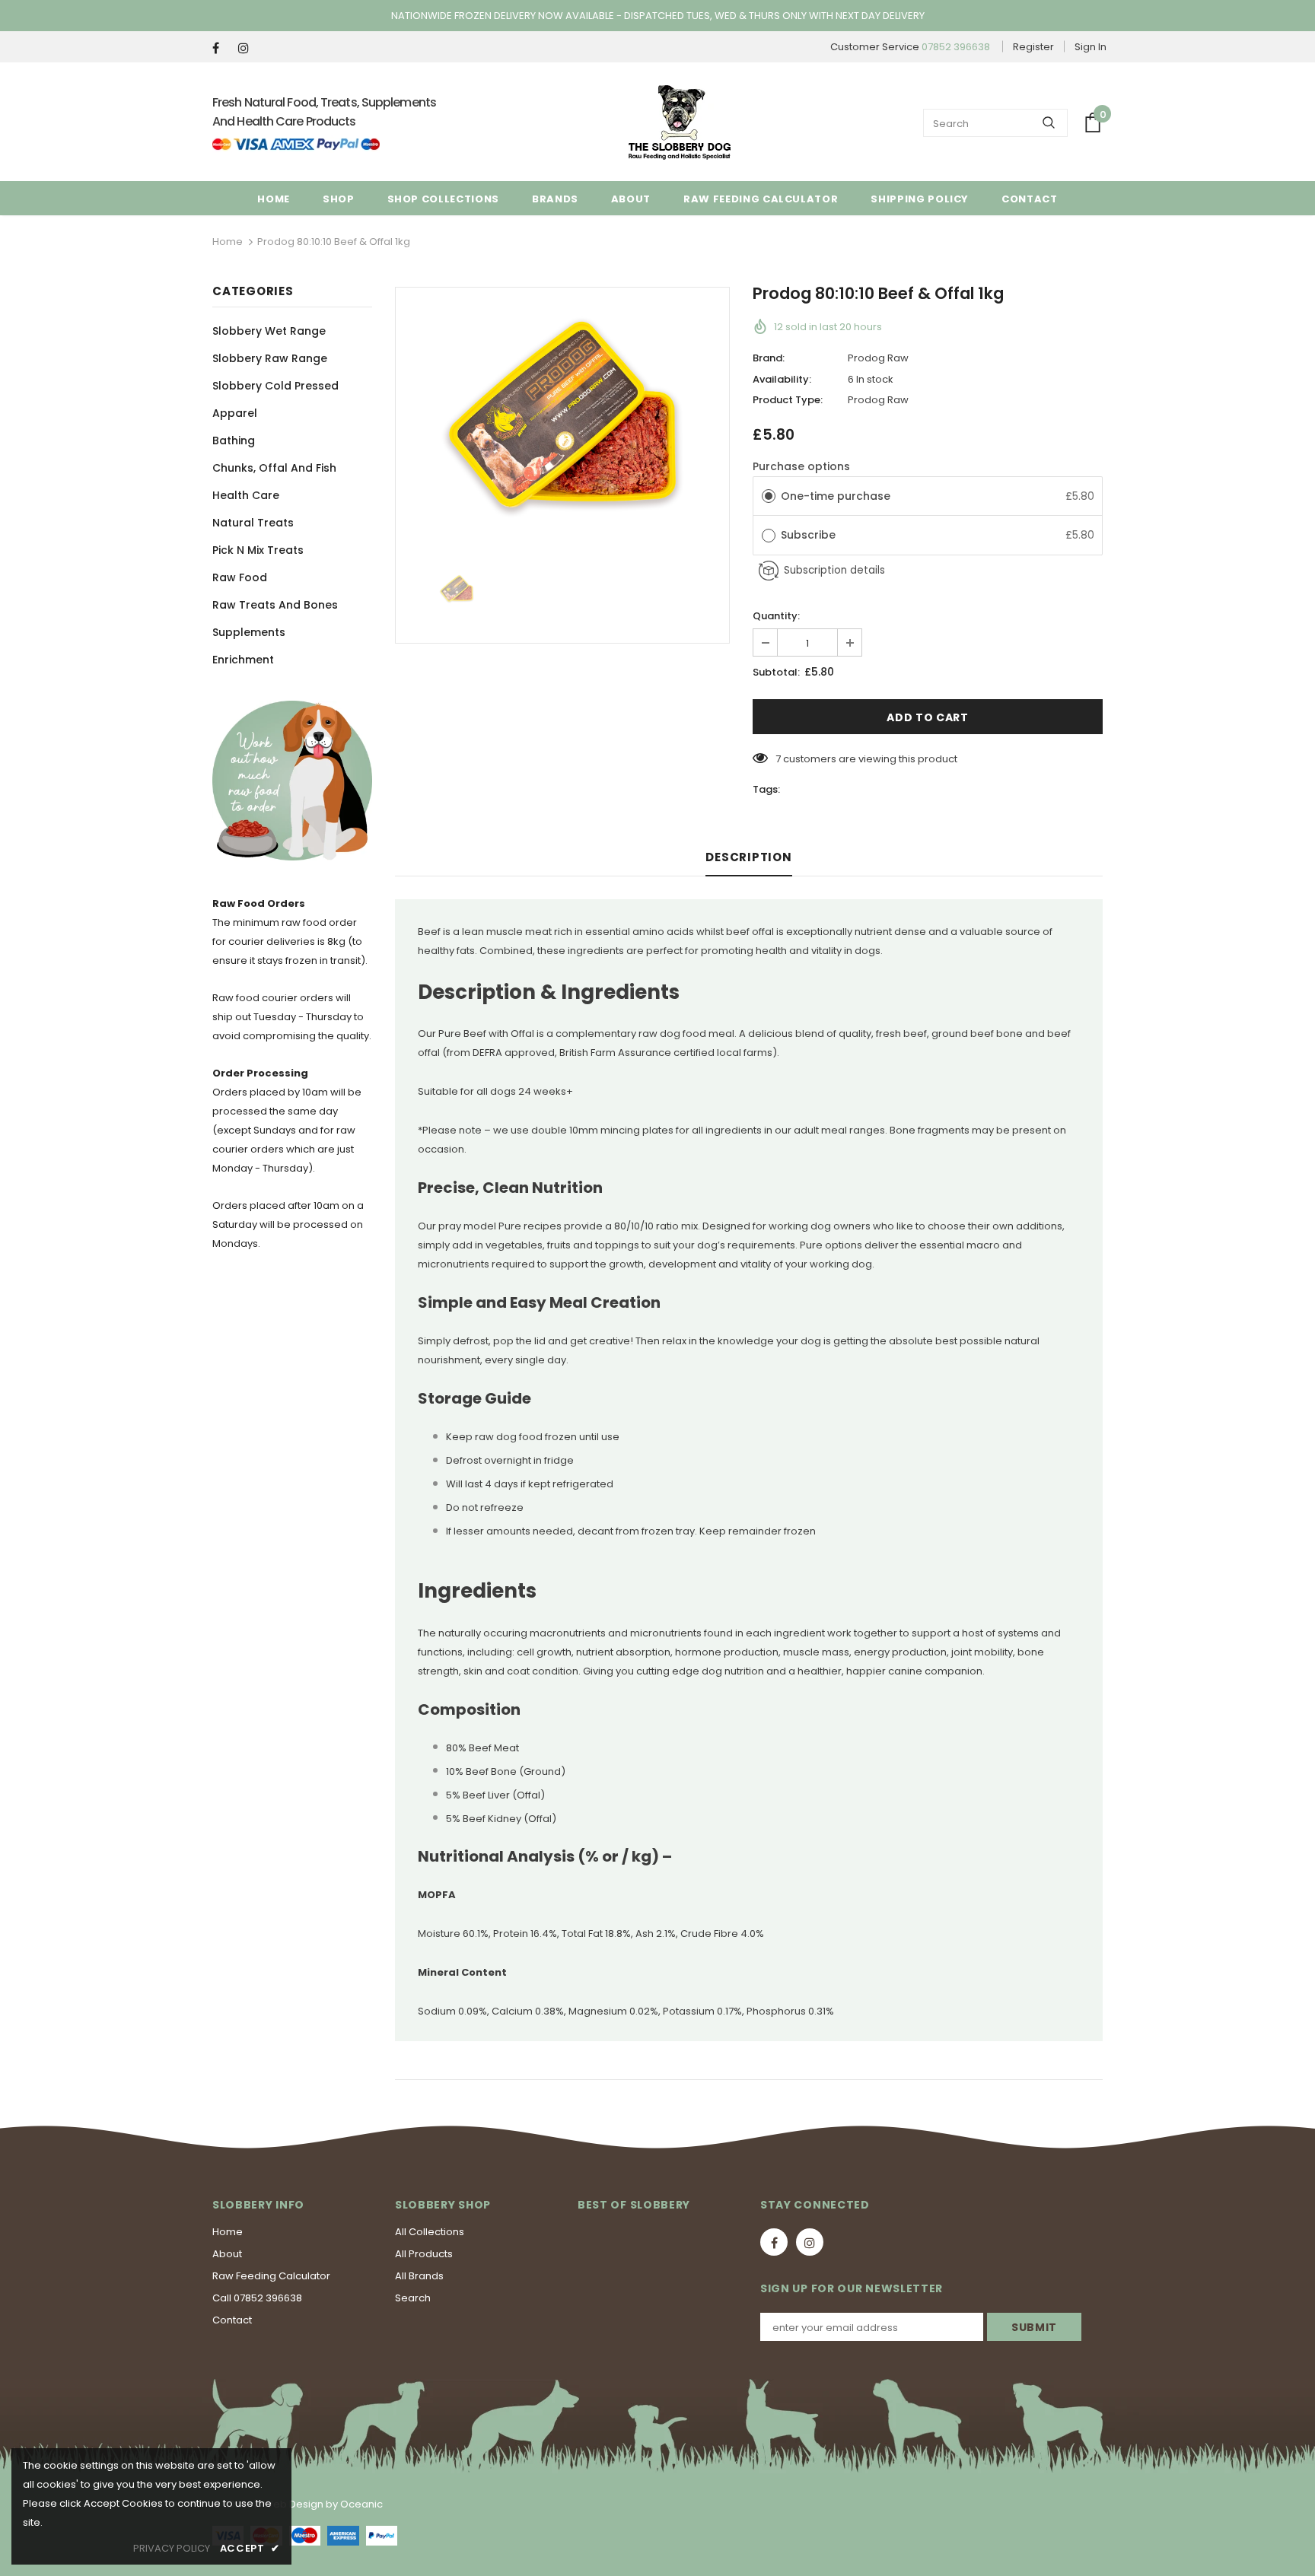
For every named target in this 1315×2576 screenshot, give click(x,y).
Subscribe (810, 535)
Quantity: (776, 616)
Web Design (293, 2504)
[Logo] (680, 122)
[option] (562, 416)
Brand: (769, 358)
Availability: (782, 379)
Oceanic (361, 2504)
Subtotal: (776, 672)
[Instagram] (248, 48)
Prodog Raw (878, 358)
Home (228, 242)
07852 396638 (956, 47)
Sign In (1091, 47)
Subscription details (834, 570)
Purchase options (801, 466)
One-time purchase (836, 496)
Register (1033, 47)
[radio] (769, 496)
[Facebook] (222, 48)
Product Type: (788, 400)
